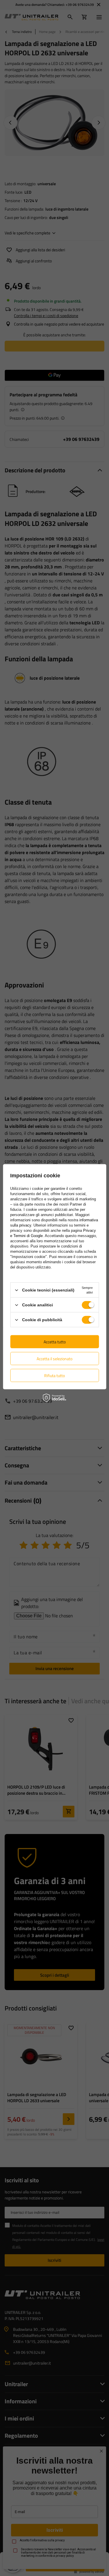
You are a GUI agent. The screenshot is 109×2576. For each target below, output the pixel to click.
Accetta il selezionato (54, 1358)
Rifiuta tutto (54, 1375)
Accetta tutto (55, 1341)
